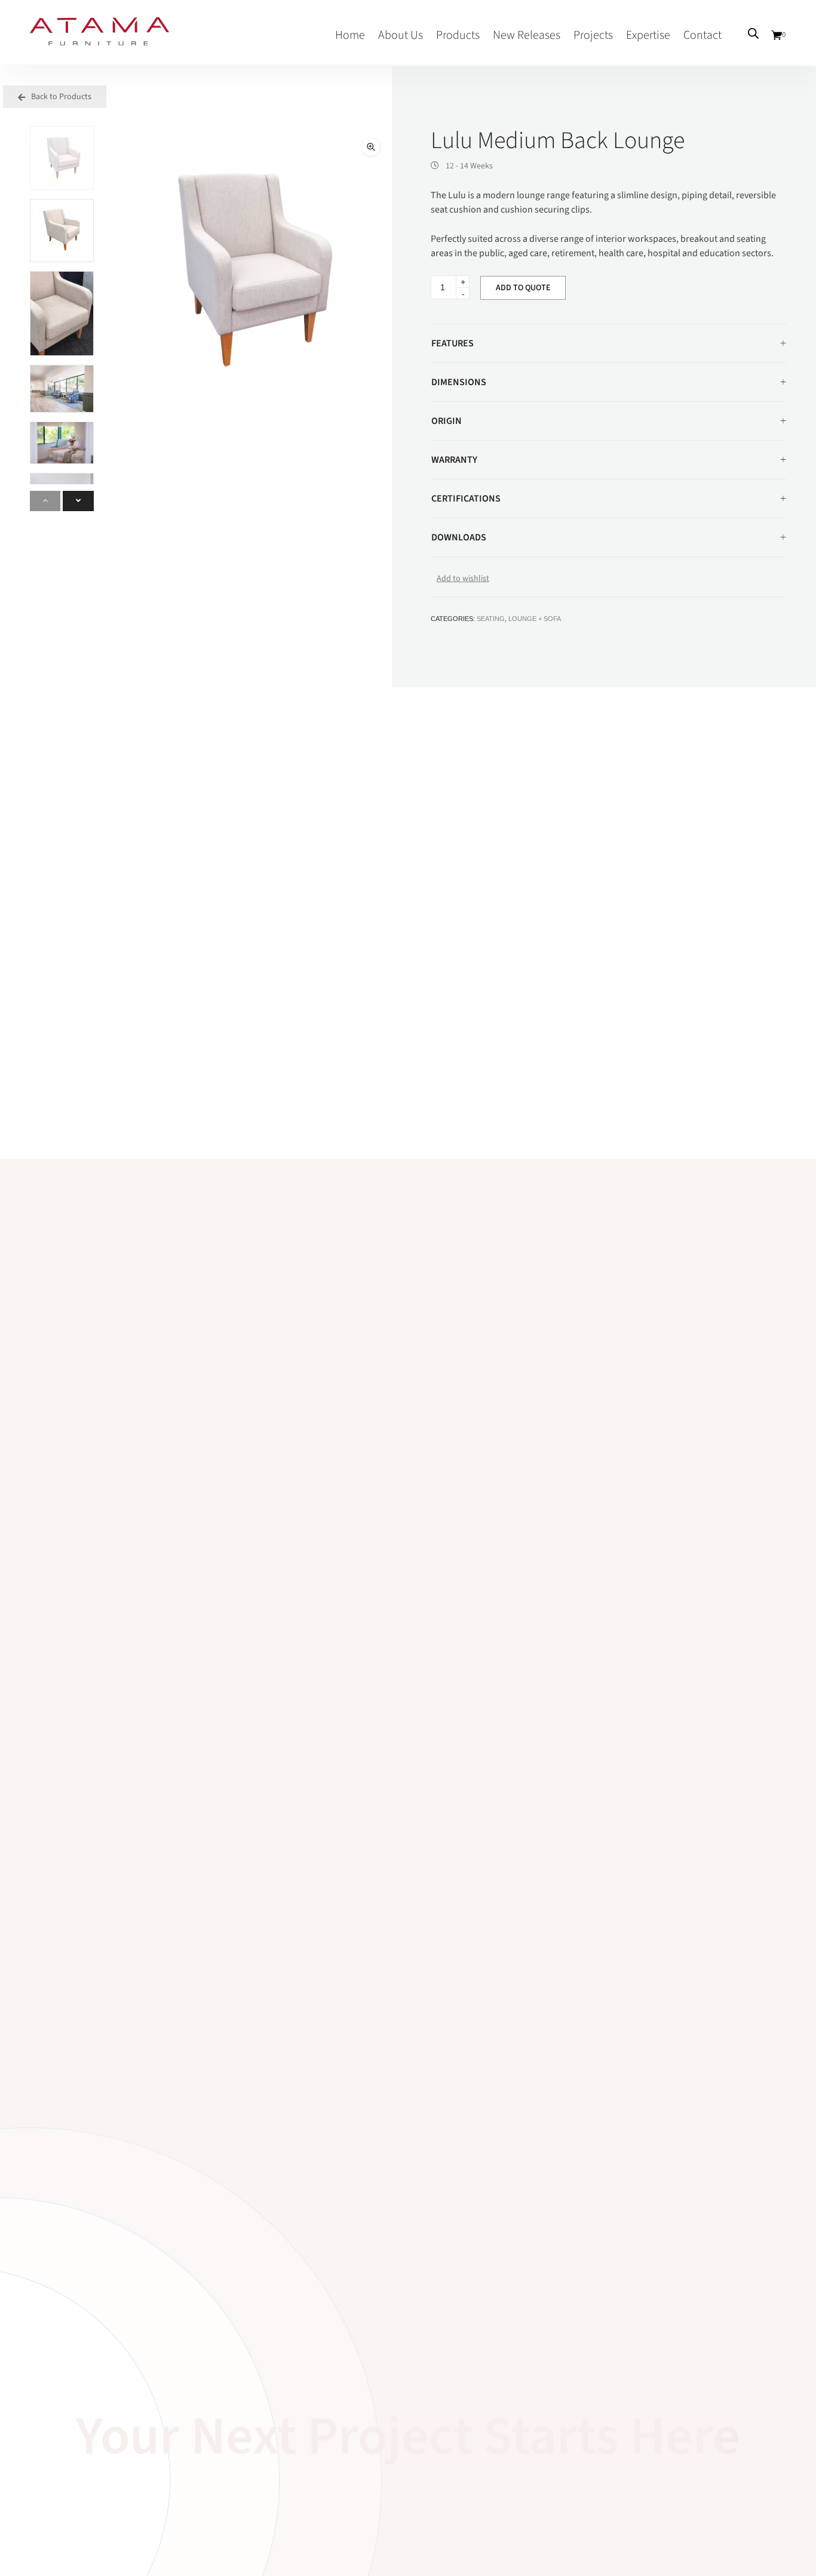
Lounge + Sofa (535, 619)
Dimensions (459, 382)
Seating (491, 619)
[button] (371, 147)
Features (453, 343)
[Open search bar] (753, 33)
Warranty (454, 460)
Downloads (459, 537)
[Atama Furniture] (99, 39)
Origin (447, 421)
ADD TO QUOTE (523, 288)
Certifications (466, 499)
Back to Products (60, 97)
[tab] (608, 344)
